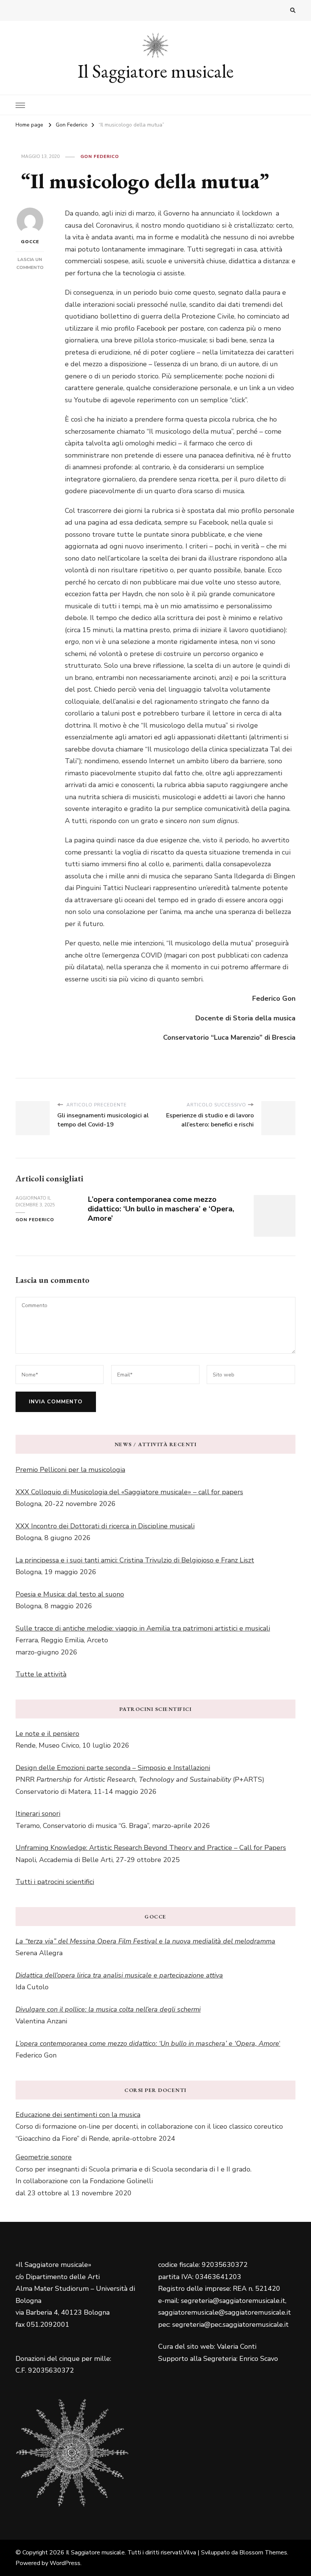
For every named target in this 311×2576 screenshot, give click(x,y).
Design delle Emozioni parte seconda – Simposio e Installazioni (113, 1768)
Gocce (30, 242)
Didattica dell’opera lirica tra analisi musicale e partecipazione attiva (119, 1975)
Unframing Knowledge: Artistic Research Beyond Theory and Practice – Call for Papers (151, 1848)
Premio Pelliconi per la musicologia (70, 1470)
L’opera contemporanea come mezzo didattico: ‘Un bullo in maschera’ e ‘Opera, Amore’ (161, 1209)
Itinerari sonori (38, 1814)
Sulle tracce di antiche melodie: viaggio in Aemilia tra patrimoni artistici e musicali (143, 1628)
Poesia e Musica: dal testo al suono (70, 1594)
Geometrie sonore (44, 2157)
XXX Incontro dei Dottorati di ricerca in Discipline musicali (105, 1526)
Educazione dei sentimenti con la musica (78, 2115)
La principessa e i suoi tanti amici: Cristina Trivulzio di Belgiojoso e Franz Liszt (135, 1560)
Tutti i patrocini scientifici (55, 1882)
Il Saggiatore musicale (156, 71)
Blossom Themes (263, 2553)
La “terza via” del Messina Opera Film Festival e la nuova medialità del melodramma (145, 1941)
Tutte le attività (41, 1674)
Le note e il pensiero (47, 1734)
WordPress (65, 2563)
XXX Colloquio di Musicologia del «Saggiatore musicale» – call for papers (129, 1492)
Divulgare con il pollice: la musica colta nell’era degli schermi (108, 2009)
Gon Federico (100, 156)
